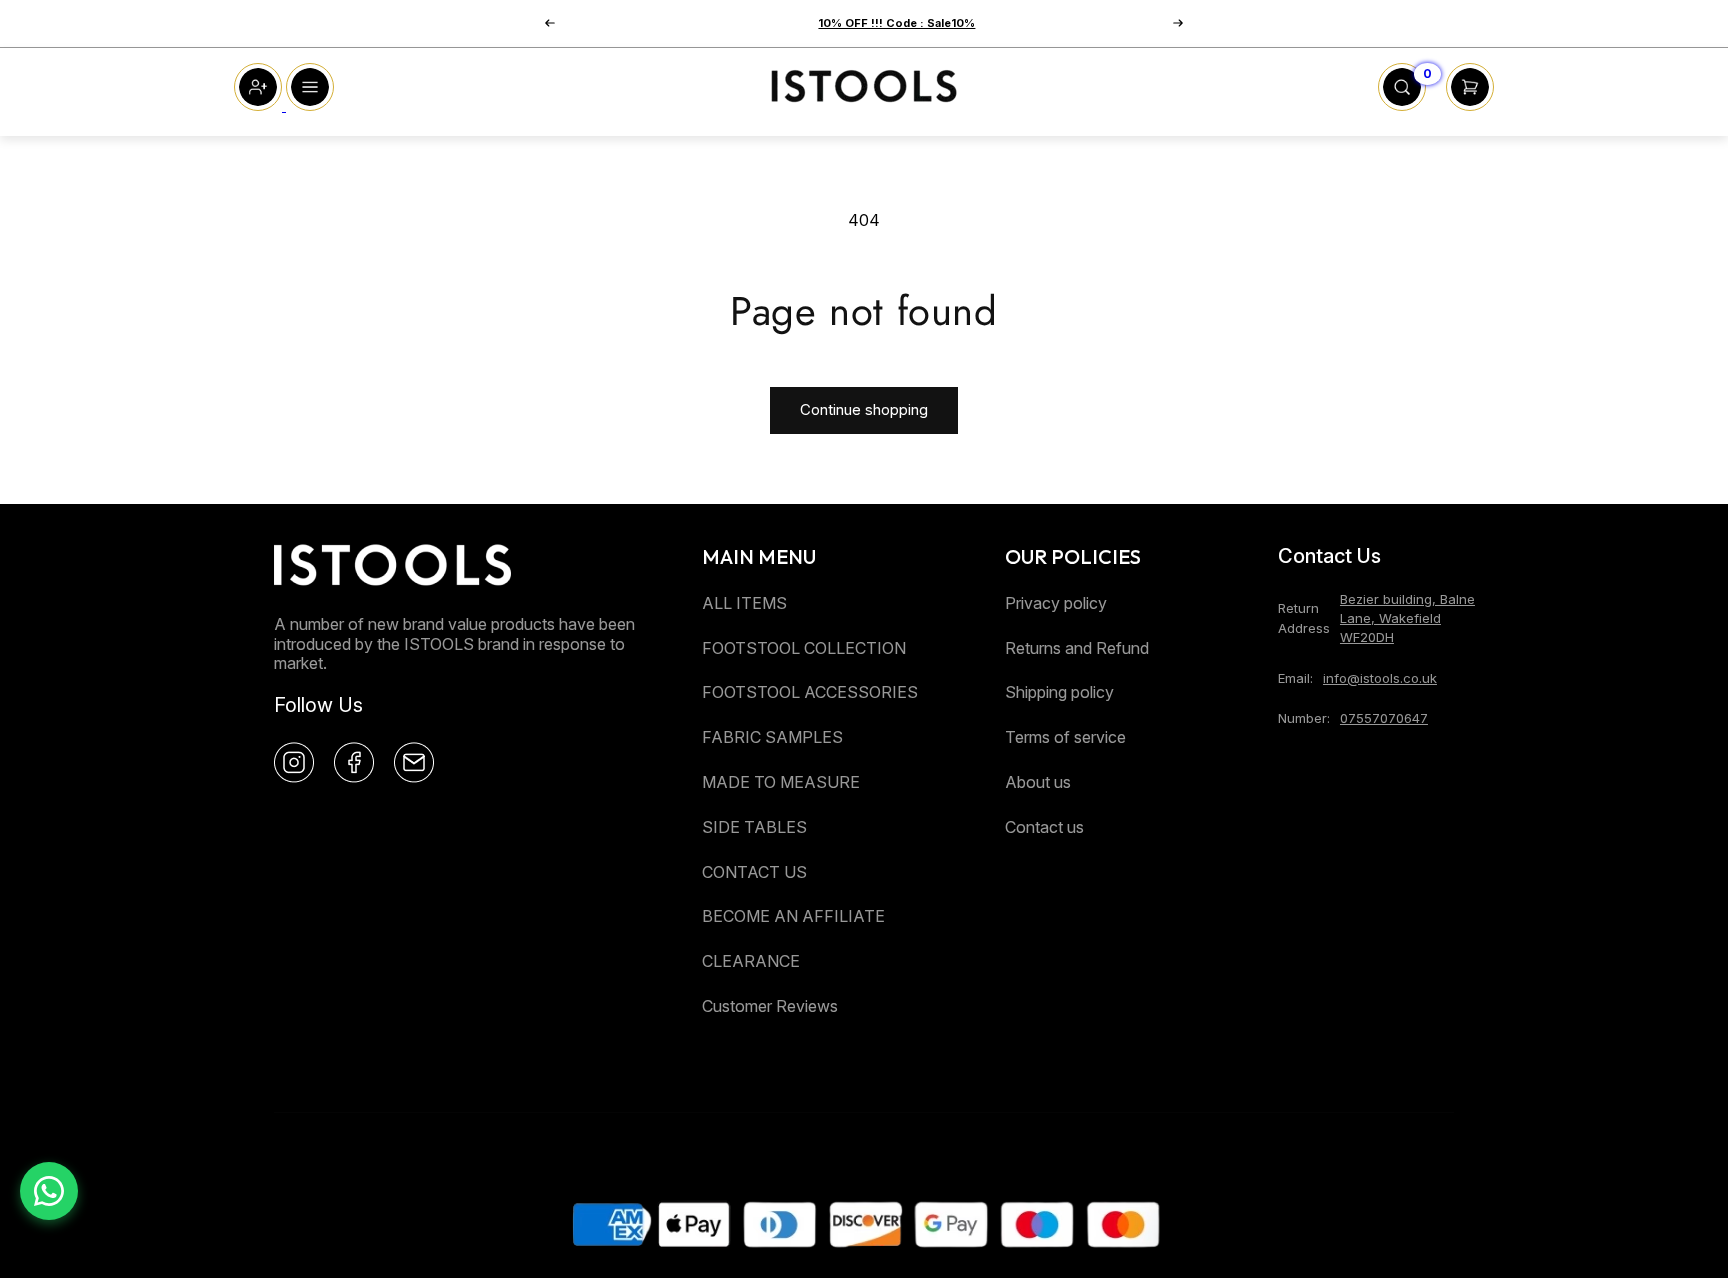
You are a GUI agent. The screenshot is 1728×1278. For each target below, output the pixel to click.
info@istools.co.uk (1380, 678)
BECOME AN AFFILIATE (793, 916)
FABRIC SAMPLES (772, 737)
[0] (1402, 105)
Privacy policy (1056, 603)
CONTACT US (754, 872)
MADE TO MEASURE (781, 782)
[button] (550, 23)
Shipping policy (1059, 692)
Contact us (1044, 827)
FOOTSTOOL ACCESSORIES (810, 692)
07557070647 (1384, 718)
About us (1038, 782)
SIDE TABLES (754, 827)
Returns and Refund (1077, 648)
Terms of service (1065, 737)
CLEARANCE (751, 961)
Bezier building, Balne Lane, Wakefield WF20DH (1407, 618)
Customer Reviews (770, 1006)
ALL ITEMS (744, 603)
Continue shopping (864, 409)
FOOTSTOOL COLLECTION (804, 648)
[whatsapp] (49, 1191)
